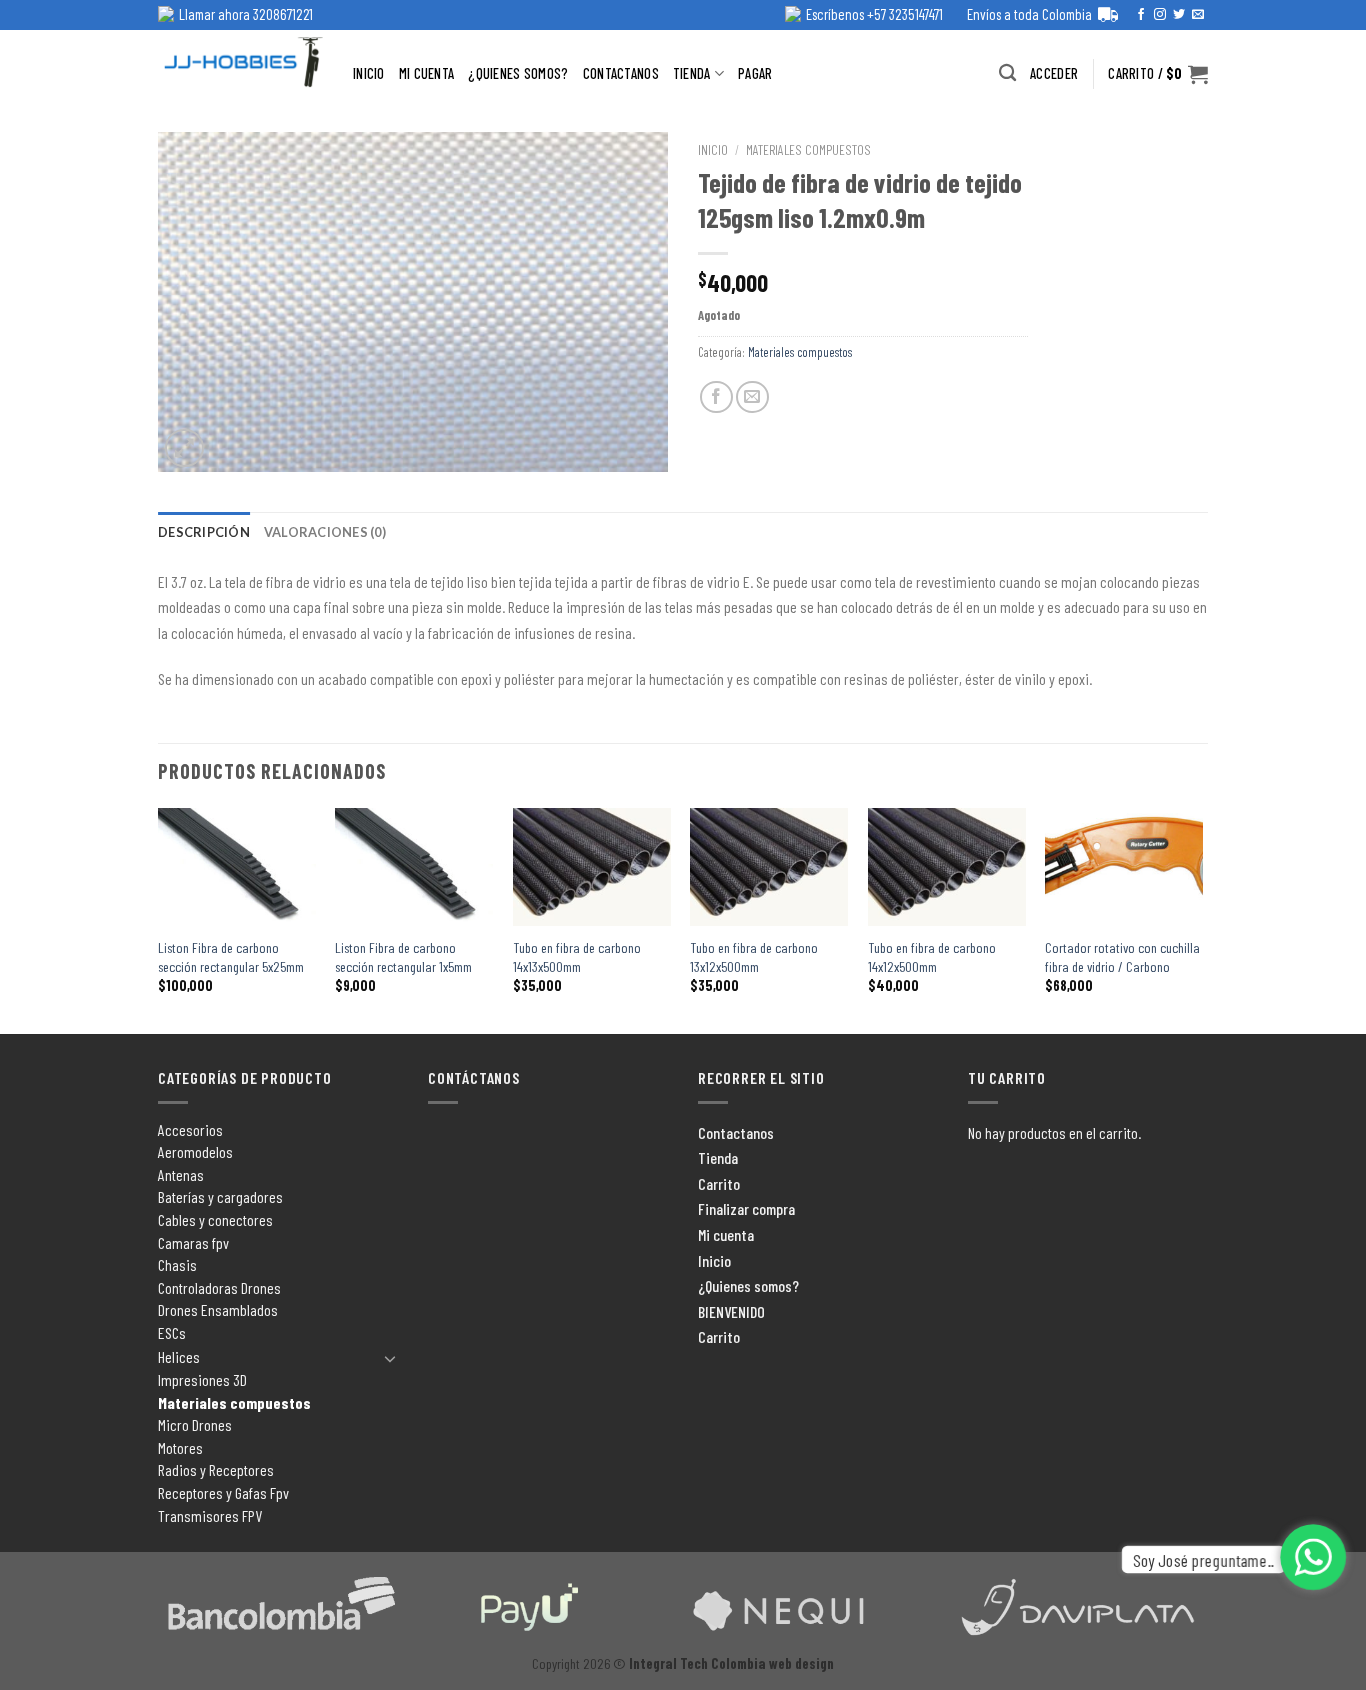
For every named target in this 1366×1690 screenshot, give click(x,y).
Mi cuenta (427, 73)
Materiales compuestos (808, 149)
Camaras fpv (193, 1242)
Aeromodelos (195, 1151)
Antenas (181, 1174)
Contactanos (621, 73)
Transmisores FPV (210, 1515)
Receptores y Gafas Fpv (223, 1492)
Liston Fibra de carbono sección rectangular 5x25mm (231, 957)
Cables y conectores (215, 1219)
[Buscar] (1007, 73)
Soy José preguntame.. (1203, 1560)
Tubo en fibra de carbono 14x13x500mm (577, 957)
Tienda (692, 73)
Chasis (177, 1264)
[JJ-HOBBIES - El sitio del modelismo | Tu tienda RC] (240, 61)
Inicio (369, 73)
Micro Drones (195, 1424)
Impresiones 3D (202, 1379)
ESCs (172, 1332)
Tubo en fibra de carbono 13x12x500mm (754, 957)
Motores (180, 1447)
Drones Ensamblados (218, 1309)
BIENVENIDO (731, 1311)
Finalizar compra (746, 1208)
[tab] (204, 532)
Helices (179, 1356)
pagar (755, 73)
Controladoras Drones (219, 1287)
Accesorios (190, 1129)
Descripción (204, 532)
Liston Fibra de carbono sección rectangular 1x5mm (403, 957)
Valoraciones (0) (325, 532)
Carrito (719, 1183)
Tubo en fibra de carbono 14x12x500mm (932, 957)
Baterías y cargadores (220, 1196)
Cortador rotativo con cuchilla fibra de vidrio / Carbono (1122, 957)
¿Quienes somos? (518, 73)
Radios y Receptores (216, 1469)
